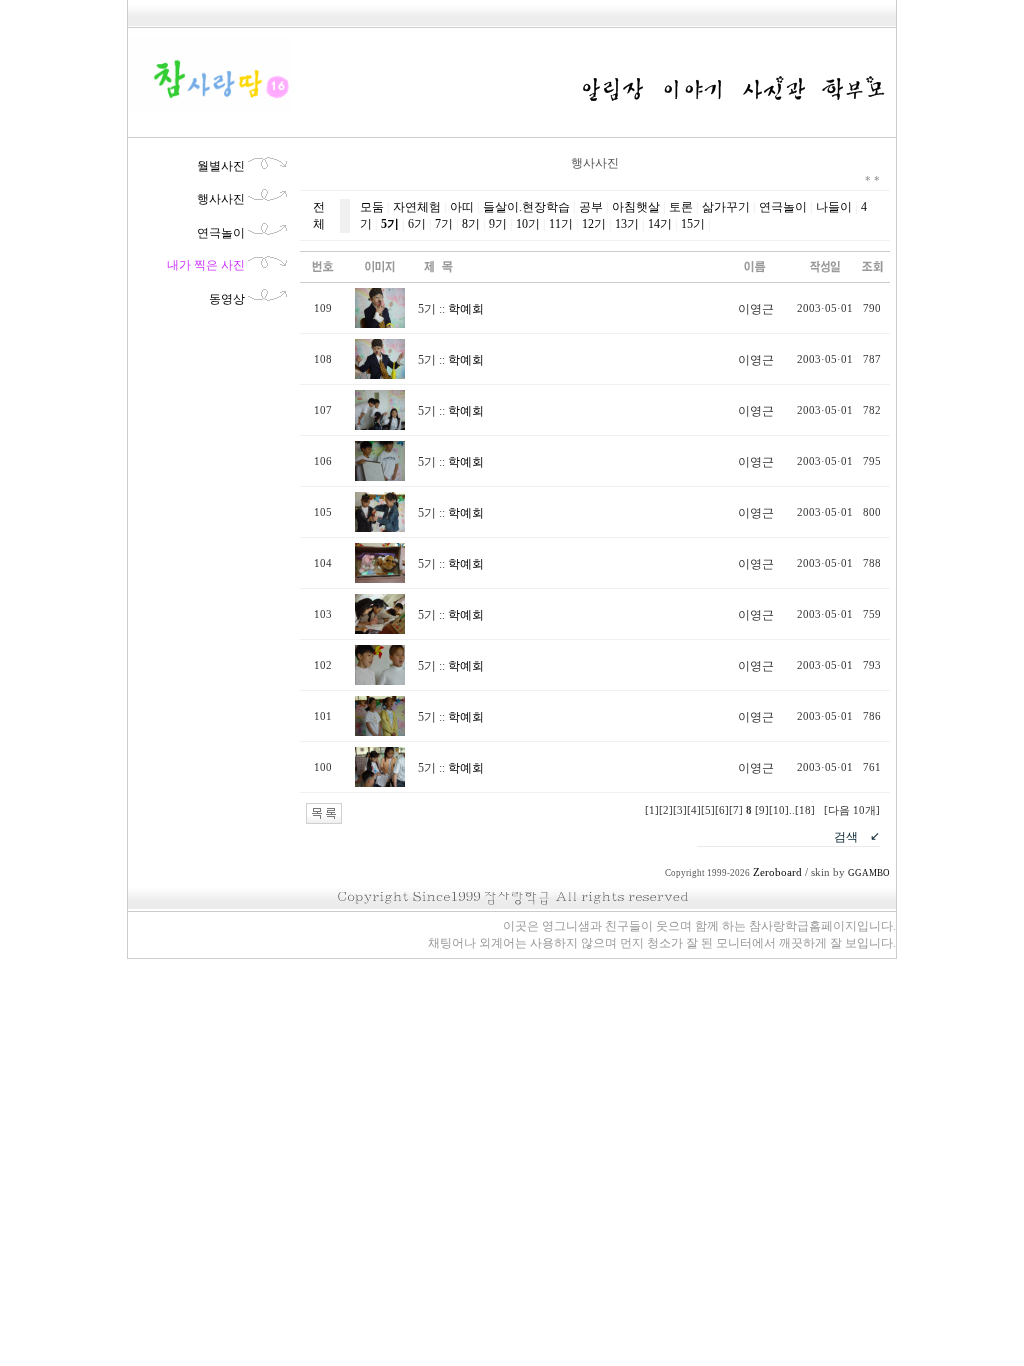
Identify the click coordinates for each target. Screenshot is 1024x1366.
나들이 (834, 207)
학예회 (466, 309)
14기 (660, 224)
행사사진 (221, 199)
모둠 (372, 207)
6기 (417, 224)
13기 (627, 224)
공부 (591, 207)
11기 (561, 224)
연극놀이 (221, 233)
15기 (693, 224)
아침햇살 (636, 207)
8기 (471, 224)
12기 (594, 224)
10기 (528, 224)
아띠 (462, 207)
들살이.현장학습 (526, 207)
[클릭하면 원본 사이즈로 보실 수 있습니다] (380, 324)
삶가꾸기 (726, 207)
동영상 (227, 299)
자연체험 (417, 207)
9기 (498, 224)
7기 (444, 224)
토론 (681, 207)
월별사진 (221, 166)
